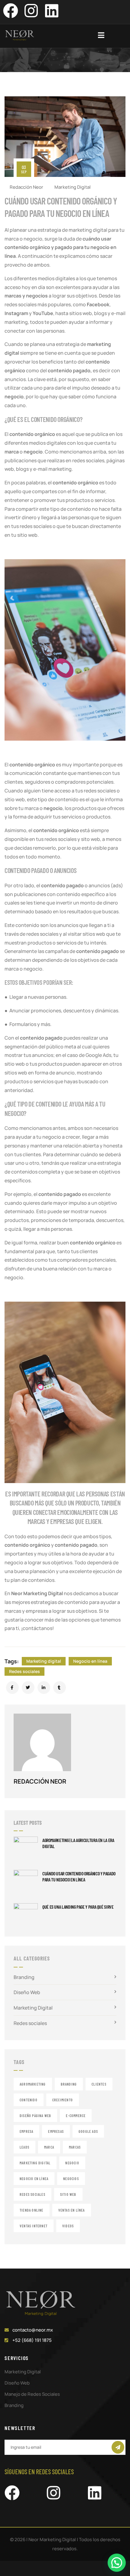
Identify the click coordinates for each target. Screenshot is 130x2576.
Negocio (72, 2163)
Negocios (71, 2179)
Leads (24, 2147)
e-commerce (76, 2116)
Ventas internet (34, 2226)
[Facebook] (11, 11)
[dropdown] (104, 35)
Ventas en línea (72, 2210)
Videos (68, 2226)
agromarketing (33, 2084)
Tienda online (32, 2210)
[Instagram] (31, 11)
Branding (24, 1977)
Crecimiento (63, 2100)
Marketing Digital (73, 187)
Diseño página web (35, 2116)
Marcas (75, 2147)
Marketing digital (44, 1661)
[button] (117, 2563)
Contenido (29, 2100)
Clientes (99, 2084)
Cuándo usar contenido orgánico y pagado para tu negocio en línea (79, 1876)
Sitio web (68, 2194)
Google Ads (88, 2131)
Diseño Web (27, 1992)
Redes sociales (24, 1671)
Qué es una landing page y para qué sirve (78, 1907)
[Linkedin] (52, 11)
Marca (49, 2147)
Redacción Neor (26, 187)
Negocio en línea (90, 1661)
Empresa (26, 2131)
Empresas (56, 2131)
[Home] (20, 35)
